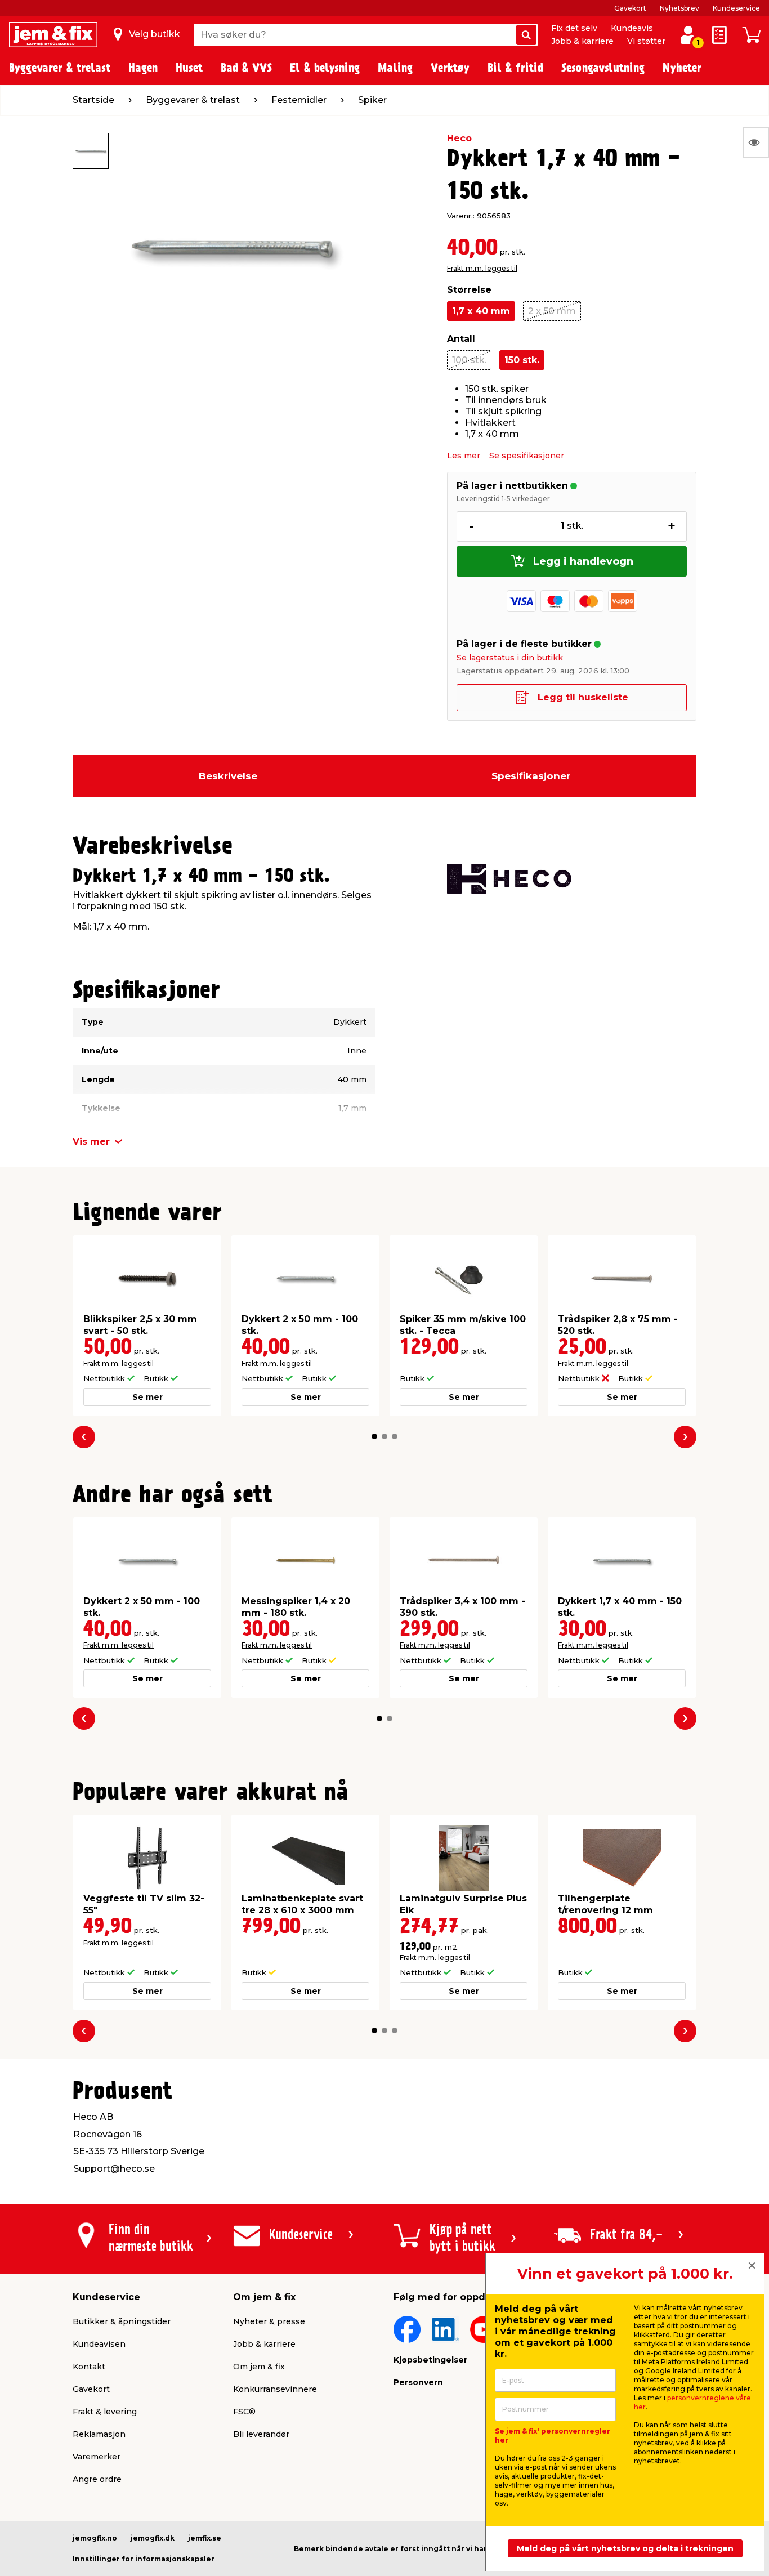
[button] (374, 1436)
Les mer (464, 456)
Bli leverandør (261, 2434)
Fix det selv (574, 28)
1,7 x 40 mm (481, 311)
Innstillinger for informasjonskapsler (144, 2559)
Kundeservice (736, 8)
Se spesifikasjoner (527, 456)
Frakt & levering (105, 2412)
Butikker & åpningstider (122, 2321)
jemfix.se (205, 2538)
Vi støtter (646, 41)
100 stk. (469, 360)
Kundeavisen (99, 2344)
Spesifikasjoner (531, 776)
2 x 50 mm (552, 311)
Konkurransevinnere (275, 2389)
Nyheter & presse (269, 2321)
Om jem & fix (259, 2367)
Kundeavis (632, 28)
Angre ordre (97, 2479)
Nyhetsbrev (679, 8)
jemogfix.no (95, 2538)
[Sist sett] (756, 142)
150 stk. (522, 360)
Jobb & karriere (582, 41)
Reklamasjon (99, 2434)
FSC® (244, 2412)
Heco (459, 138)
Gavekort (630, 8)
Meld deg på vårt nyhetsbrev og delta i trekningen (625, 2548)
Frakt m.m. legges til (482, 268)
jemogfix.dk (153, 2538)
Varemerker (97, 2457)
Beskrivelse (228, 776)
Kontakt (89, 2367)
